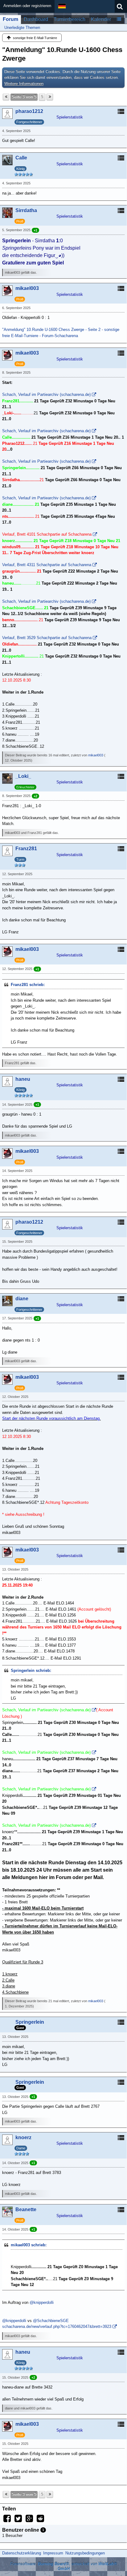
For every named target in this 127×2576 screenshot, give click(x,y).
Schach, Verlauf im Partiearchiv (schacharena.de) (46, 394)
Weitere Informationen (24, 84)
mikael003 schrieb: (29, 2245)
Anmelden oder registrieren (27, 6)
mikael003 (96, 755)
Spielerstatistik (70, 117)
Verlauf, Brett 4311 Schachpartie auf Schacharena (47, 565)
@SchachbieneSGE (51, 2321)
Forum (10, 19)
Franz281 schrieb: (28, 985)
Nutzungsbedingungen (85, 2553)
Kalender (101, 19)
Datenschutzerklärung (22, 2553)
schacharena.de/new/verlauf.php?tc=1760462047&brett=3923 (57, 2326)
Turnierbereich (70, 19)
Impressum (53, 2553)
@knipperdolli (42, 2302)
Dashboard (36, 19)
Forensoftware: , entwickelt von (64, 2566)
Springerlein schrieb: (31, 1670)
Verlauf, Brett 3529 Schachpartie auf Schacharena (47, 638)
